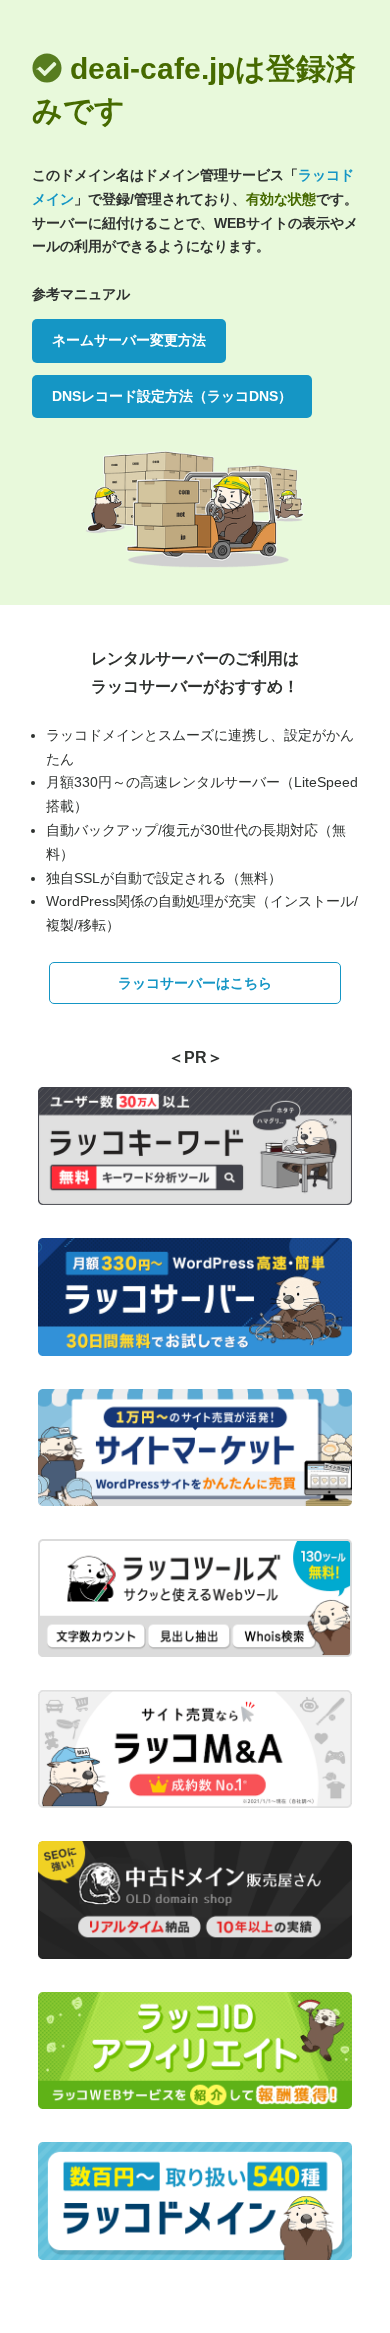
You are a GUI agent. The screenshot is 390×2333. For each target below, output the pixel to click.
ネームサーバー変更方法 (129, 340)
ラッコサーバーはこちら (195, 983)
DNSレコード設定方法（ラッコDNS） (172, 396)
